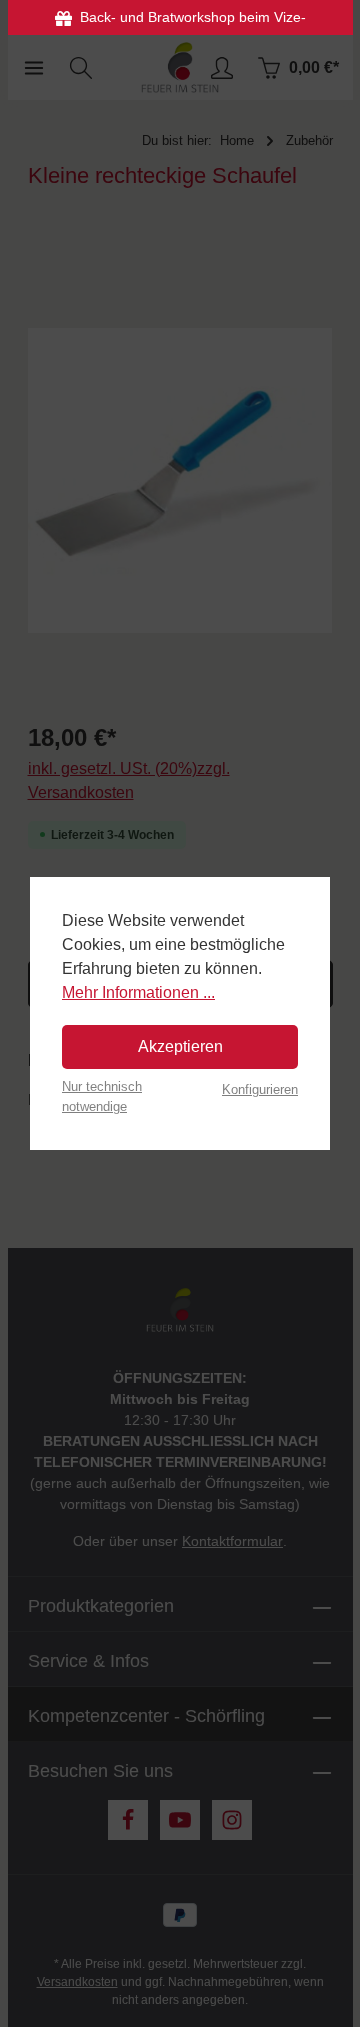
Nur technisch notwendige (102, 1096)
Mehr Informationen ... (138, 992)
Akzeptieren (180, 1046)
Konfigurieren (260, 1089)
